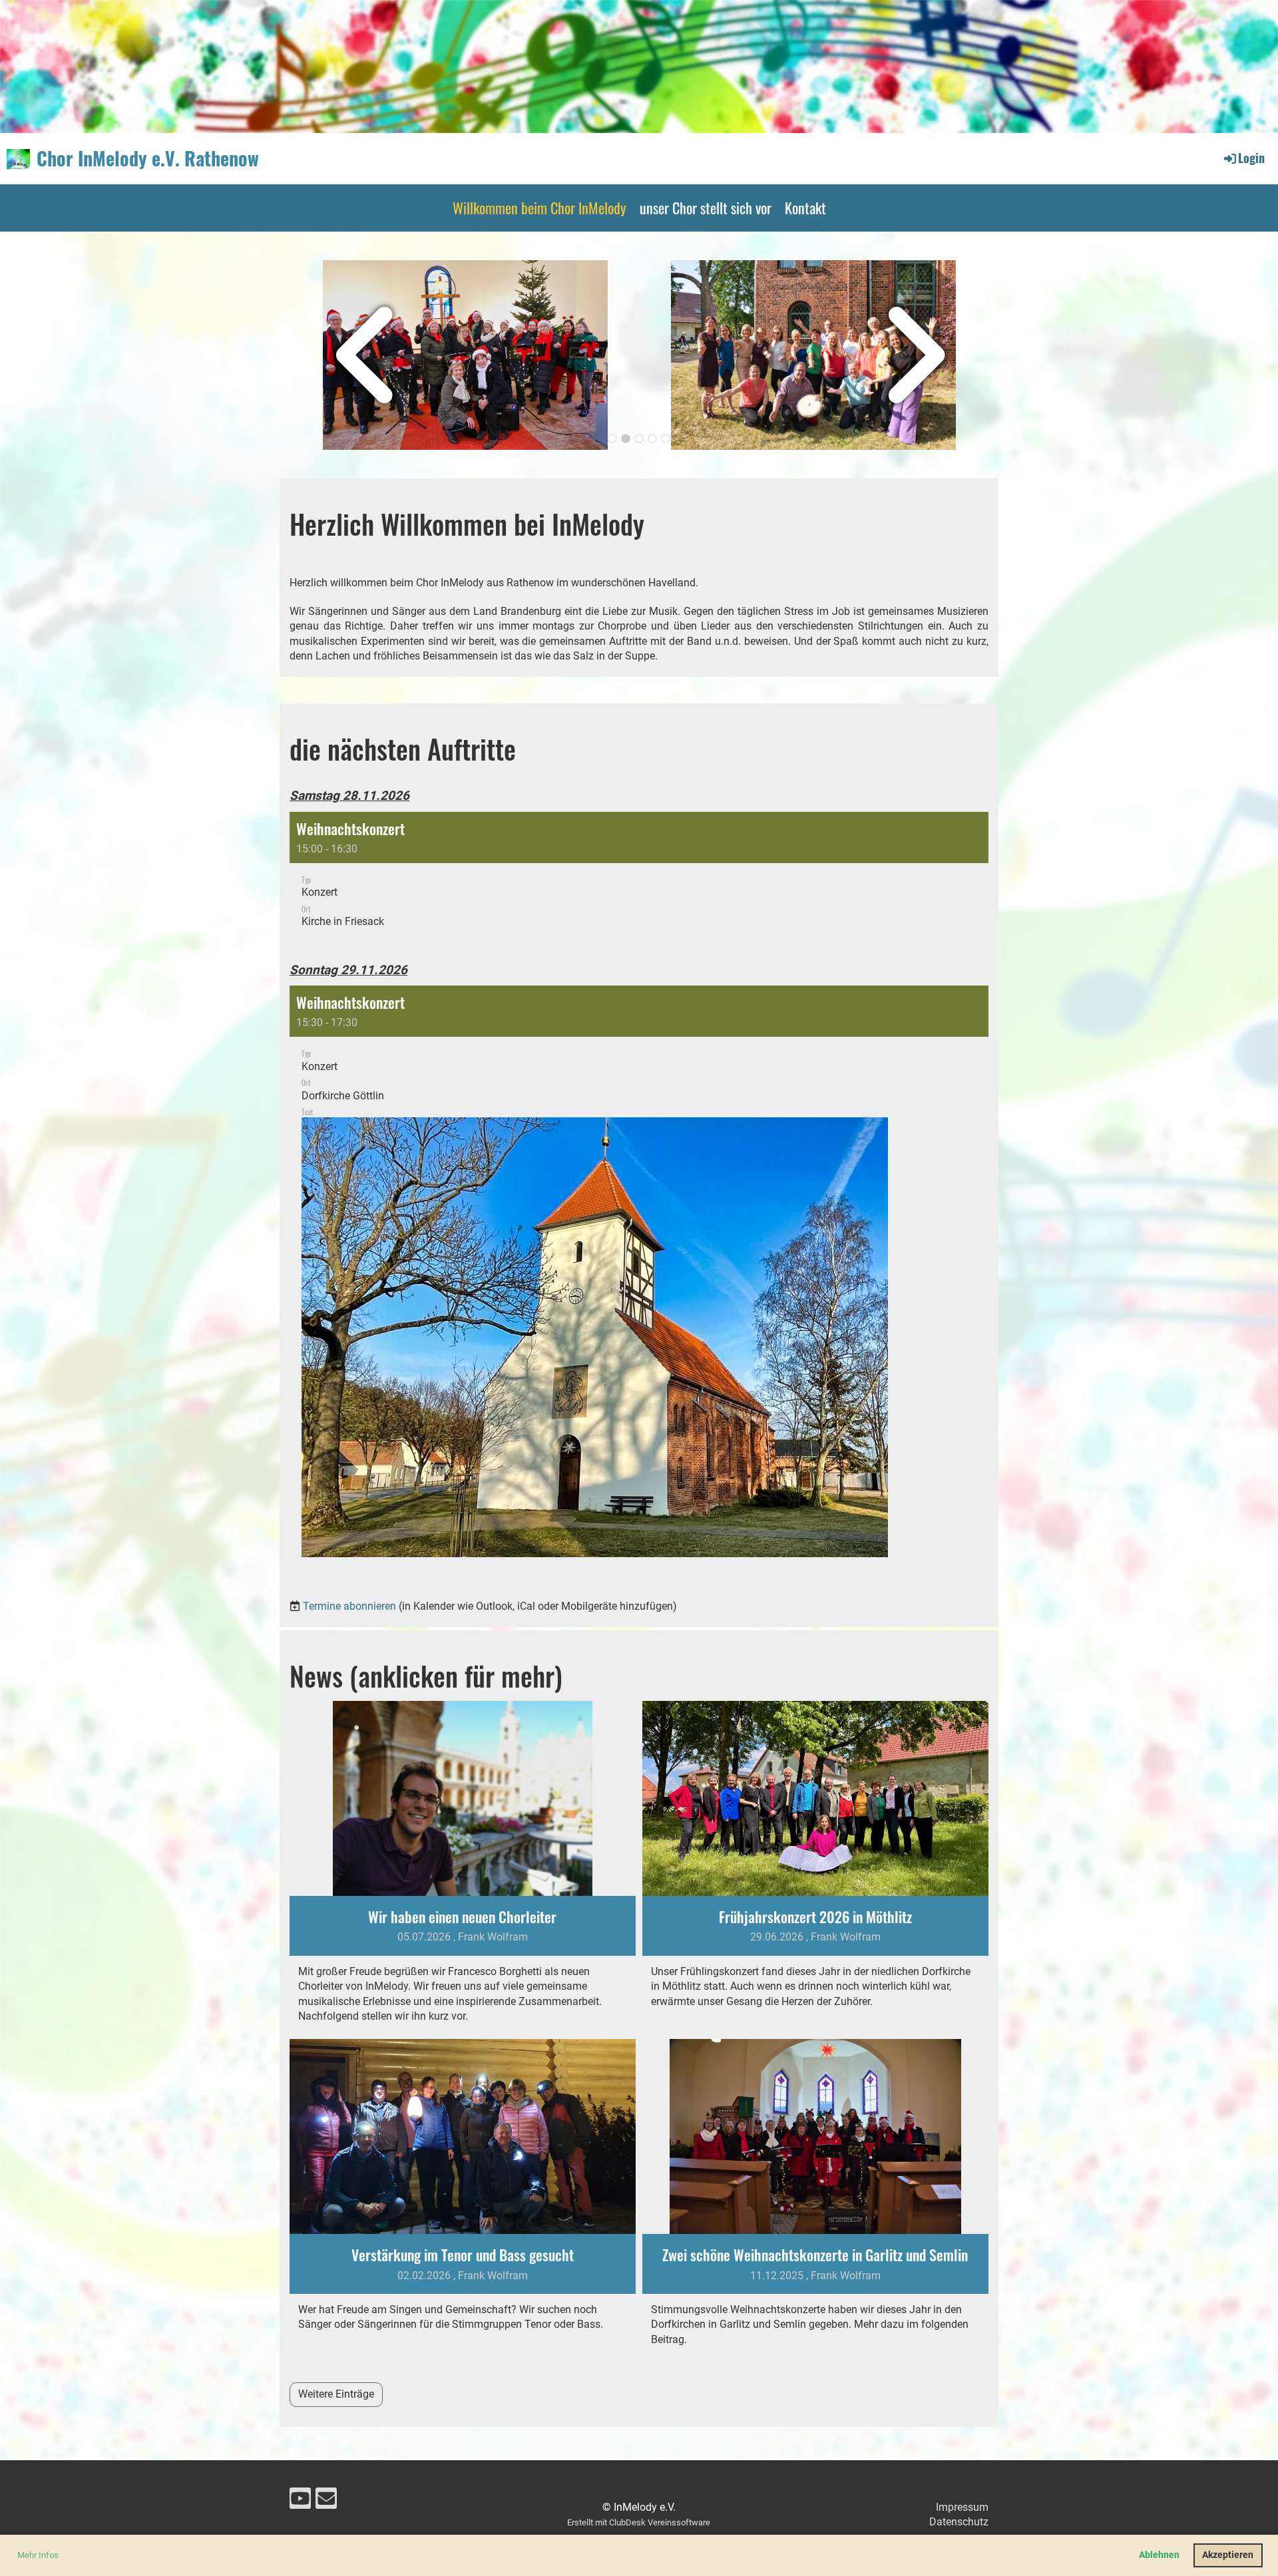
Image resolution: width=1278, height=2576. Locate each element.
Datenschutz (959, 2522)
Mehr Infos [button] (38, 2555)
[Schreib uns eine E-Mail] (326, 2501)
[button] (639, 877)
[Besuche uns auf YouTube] (300, 2501)
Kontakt (805, 208)
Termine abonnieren (349, 1606)
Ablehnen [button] (1159, 2555)
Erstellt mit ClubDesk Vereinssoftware (639, 2522)
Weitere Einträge (336, 2394)
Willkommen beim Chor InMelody (539, 208)
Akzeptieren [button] (1228, 2555)
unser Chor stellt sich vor (706, 208)
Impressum (962, 2507)
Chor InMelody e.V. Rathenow (148, 158)
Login (1251, 158)
